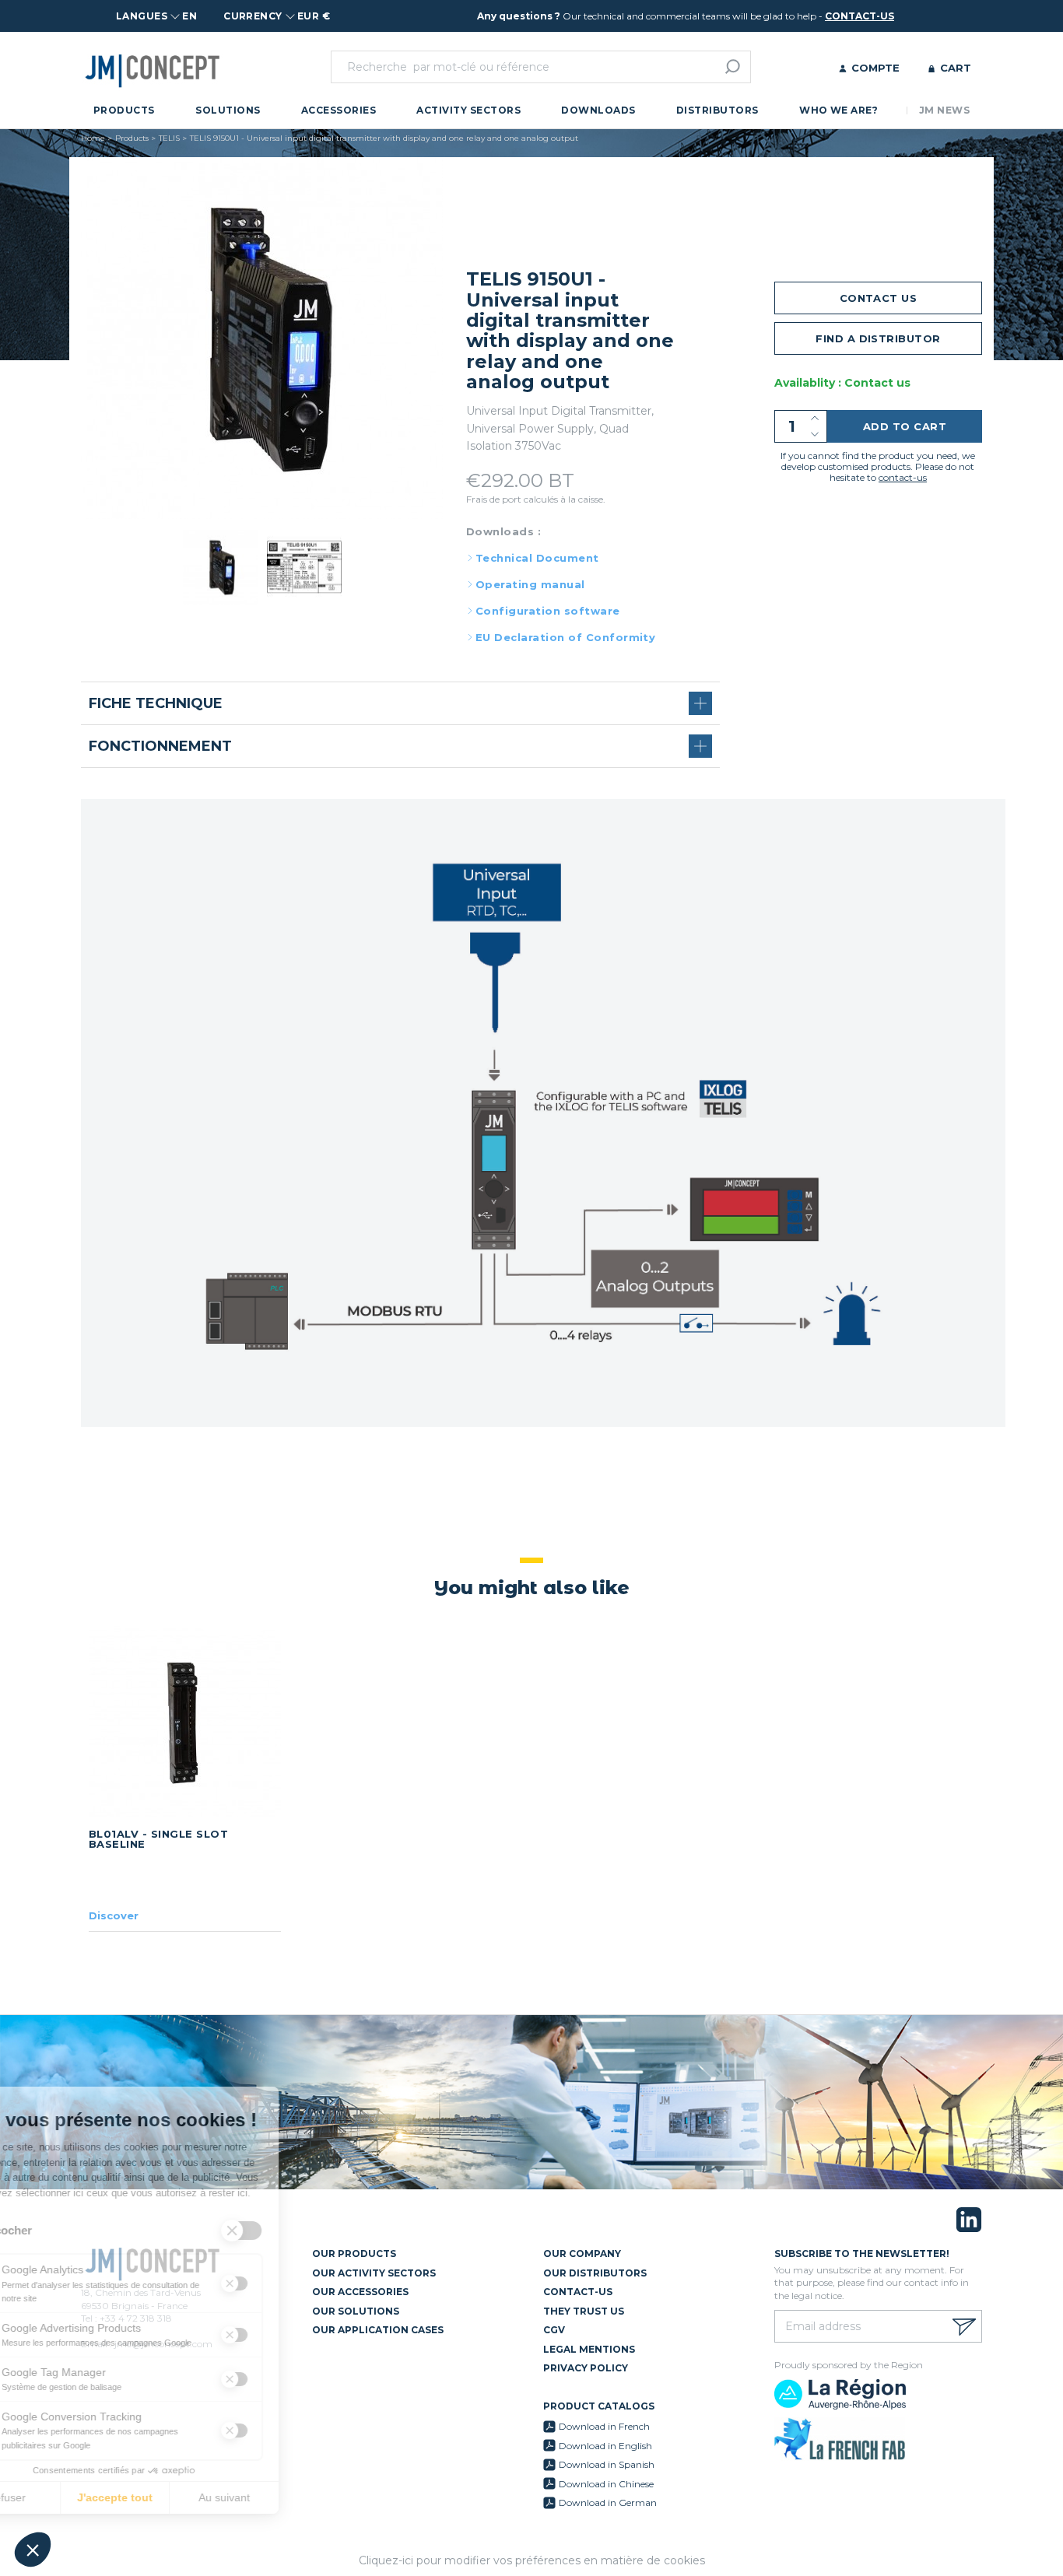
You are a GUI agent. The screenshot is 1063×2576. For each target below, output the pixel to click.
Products (124, 110)
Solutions (228, 110)
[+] (815, 418)
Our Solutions (356, 2311)
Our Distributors (595, 2273)
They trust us (584, 2311)
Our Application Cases (378, 2330)
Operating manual (530, 584)
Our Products (354, 2254)
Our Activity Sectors (374, 2273)
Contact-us (578, 2292)
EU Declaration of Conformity (565, 637)
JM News (944, 110)
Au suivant (288, 2497)
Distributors (717, 110)
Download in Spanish (607, 2464)
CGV (554, 2330)
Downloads (598, 110)
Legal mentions (589, 2349)
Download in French (604, 2426)
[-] (815, 435)
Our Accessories (360, 2292)
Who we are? (838, 110)
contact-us (860, 16)
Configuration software (548, 611)
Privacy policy (586, 2368)
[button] (33, 2550)
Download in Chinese (606, 2484)
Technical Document (537, 558)
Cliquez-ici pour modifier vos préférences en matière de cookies (532, 2560)
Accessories (339, 110)
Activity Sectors (468, 110)
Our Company (582, 2254)
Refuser (70, 2497)
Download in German (608, 2502)
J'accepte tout (179, 2497)
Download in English (605, 2446)
